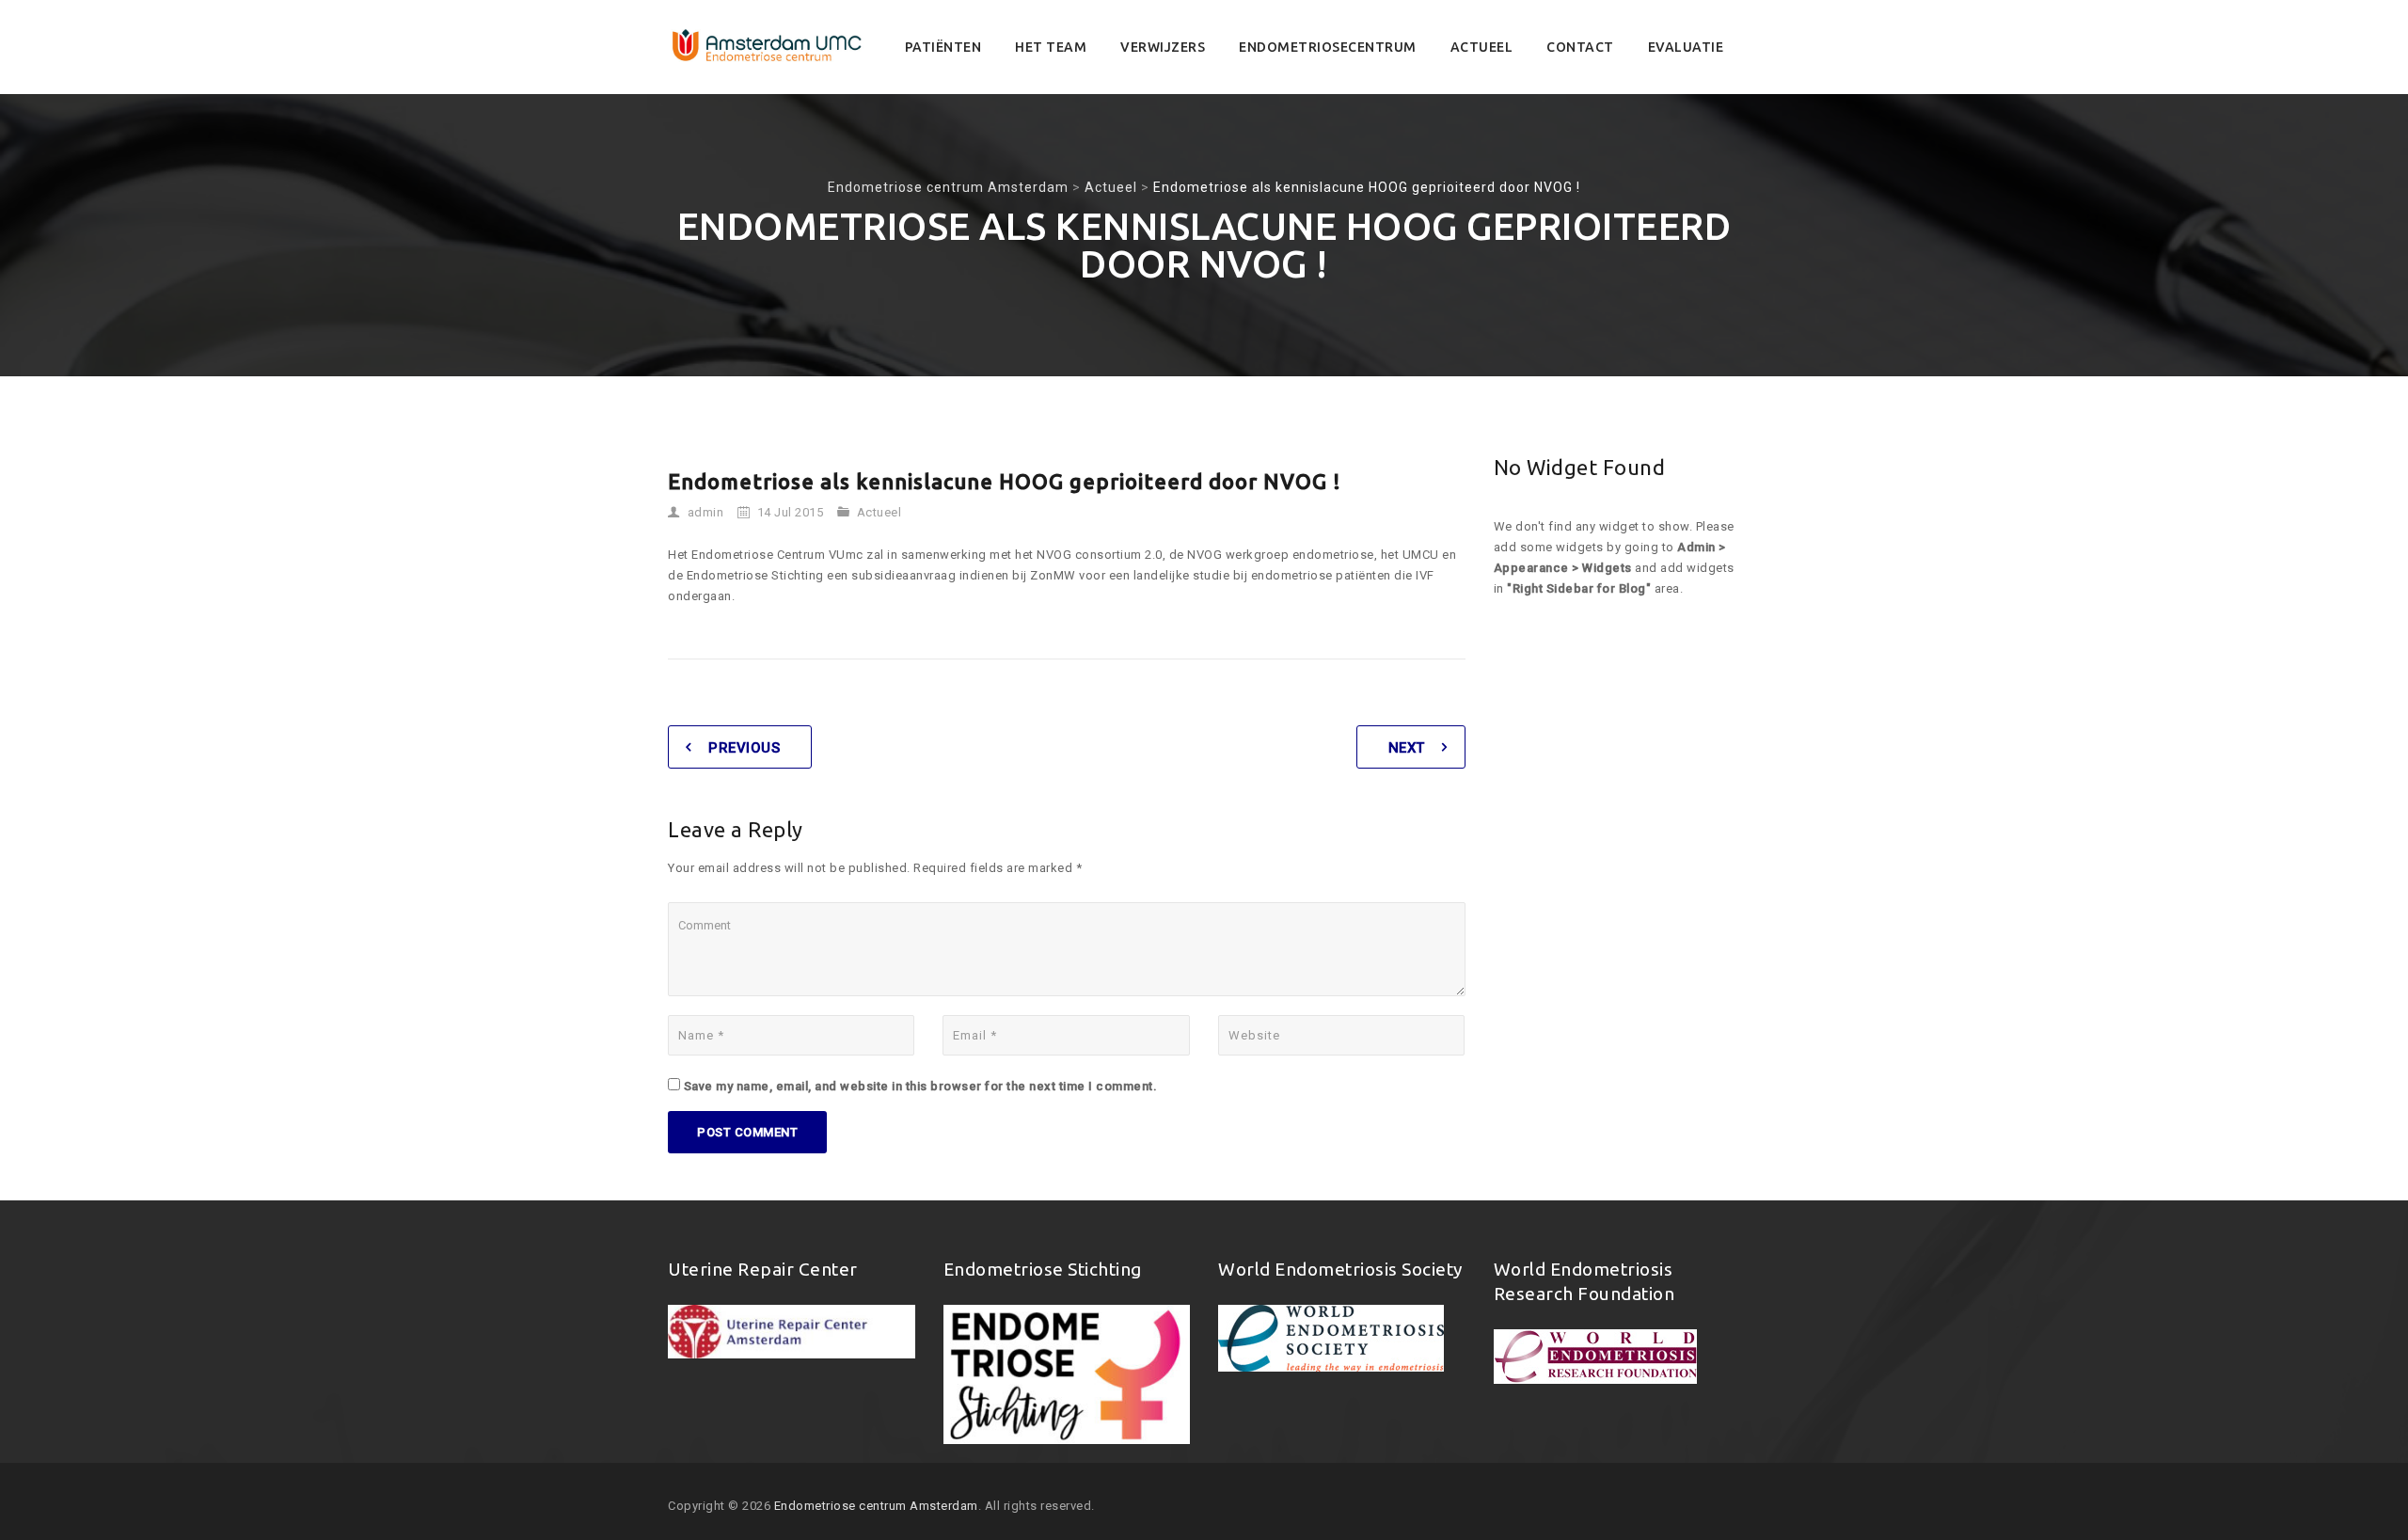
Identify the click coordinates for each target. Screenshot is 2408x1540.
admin (706, 512)
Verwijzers (1163, 47)
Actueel (1482, 47)
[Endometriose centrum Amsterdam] (768, 47)
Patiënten (943, 47)
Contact (1580, 47)
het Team (1051, 47)
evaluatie (1686, 47)
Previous (744, 748)
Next (1407, 748)
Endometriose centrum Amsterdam (876, 1506)
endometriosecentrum (1328, 47)
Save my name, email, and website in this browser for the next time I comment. (921, 1086)
